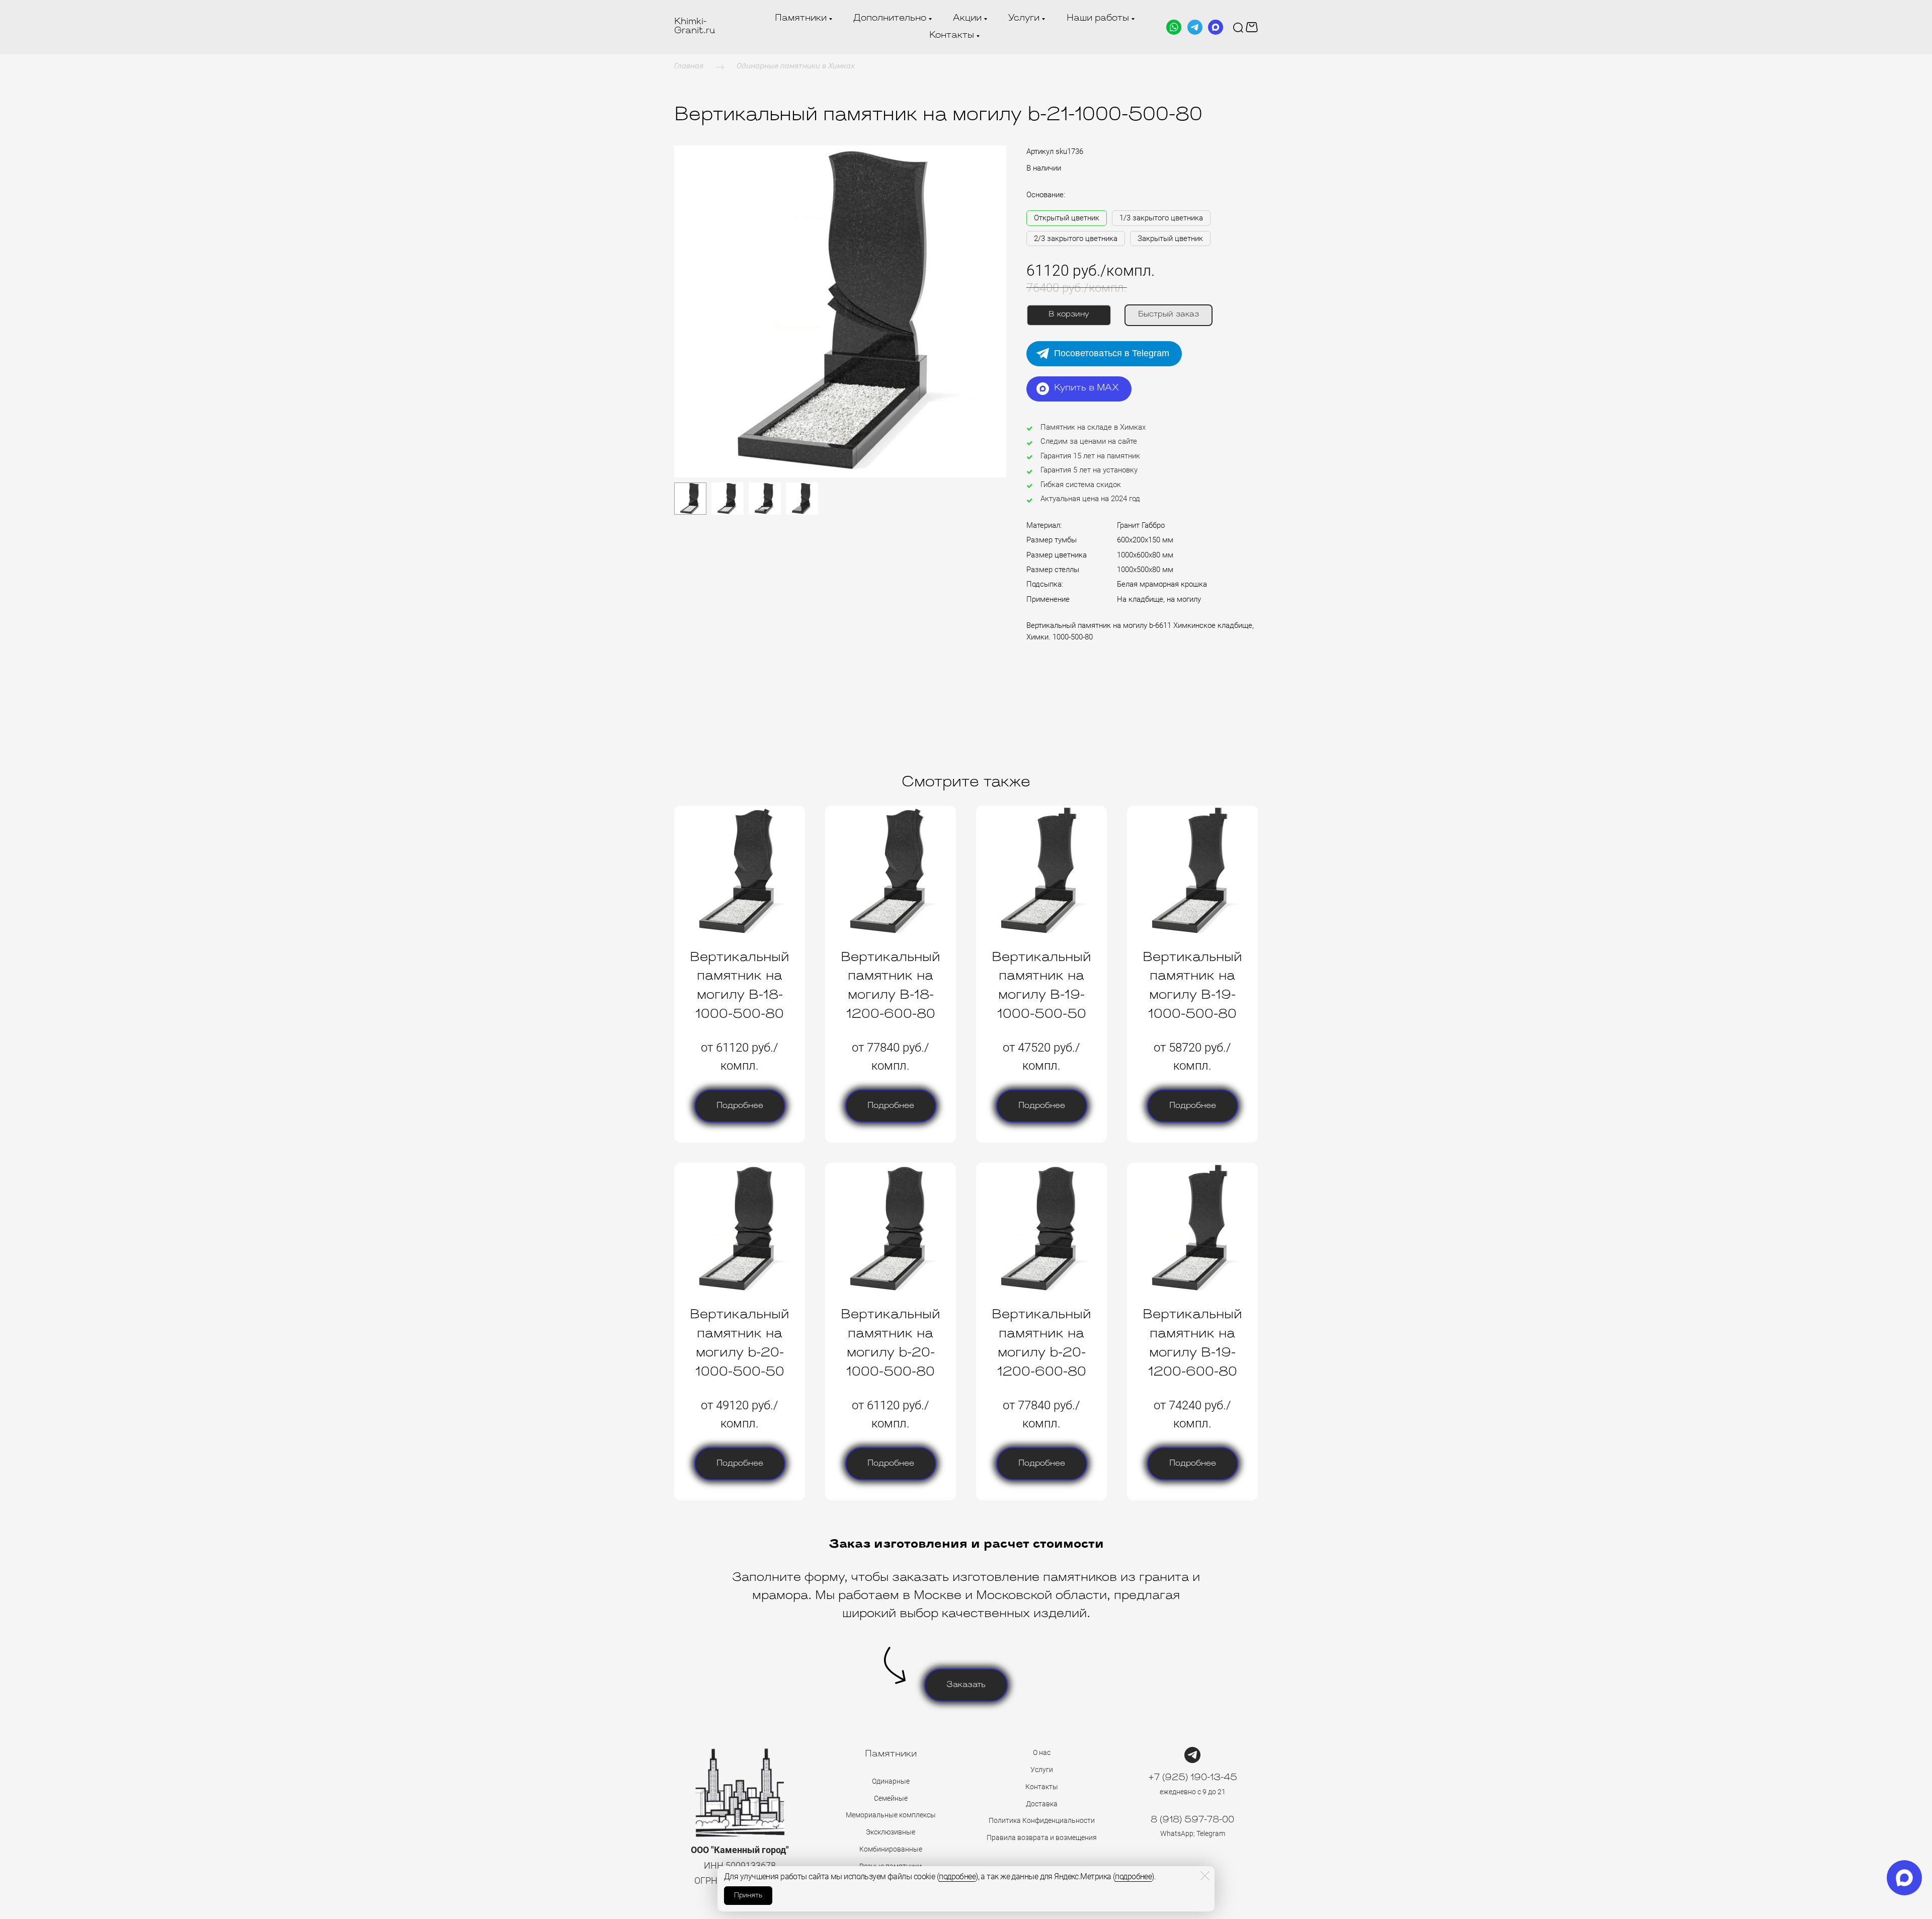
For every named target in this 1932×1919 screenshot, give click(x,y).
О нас (1042, 1752)
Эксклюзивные (891, 1832)
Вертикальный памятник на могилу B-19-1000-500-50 (1041, 986)
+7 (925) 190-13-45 (1193, 1778)
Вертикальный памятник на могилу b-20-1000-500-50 (740, 1343)
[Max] (1216, 27)
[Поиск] (1238, 27)
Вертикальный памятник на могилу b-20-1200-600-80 (1041, 1343)
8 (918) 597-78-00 (1192, 1820)
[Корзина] (1252, 27)
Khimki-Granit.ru (695, 27)
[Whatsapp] (1174, 27)
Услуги (1042, 1770)
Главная (689, 66)
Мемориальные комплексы (891, 1815)
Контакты (1042, 1787)
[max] (1904, 1878)
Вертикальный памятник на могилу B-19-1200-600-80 (1192, 1343)
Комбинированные (891, 1849)
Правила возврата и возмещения (1042, 1837)
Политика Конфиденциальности (1042, 1820)
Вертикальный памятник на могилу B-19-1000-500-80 (1192, 986)
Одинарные (891, 1781)
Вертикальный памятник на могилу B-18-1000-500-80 (740, 986)
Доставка (1042, 1804)
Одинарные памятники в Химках (796, 66)
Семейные (891, 1798)
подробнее (957, 1876)
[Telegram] (1195, 27)
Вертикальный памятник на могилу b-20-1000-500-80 (891, 1343)
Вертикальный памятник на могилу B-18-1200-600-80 (891, 986)
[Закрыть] (1205, 1876)
